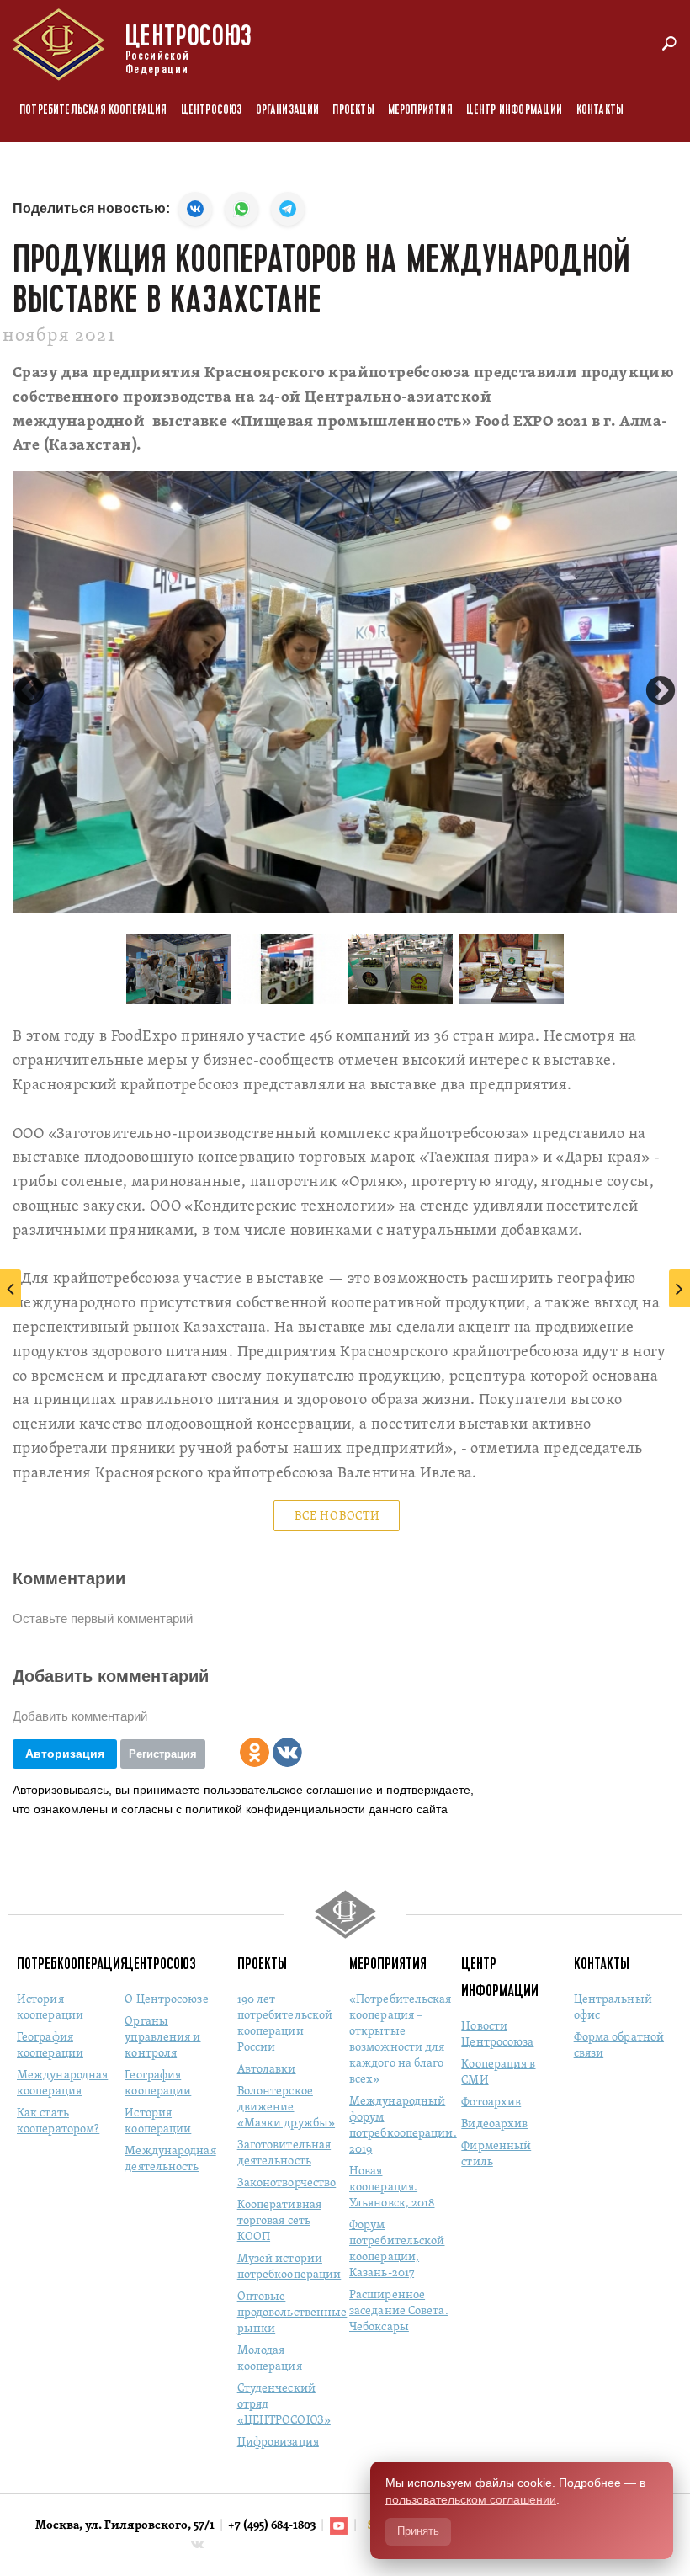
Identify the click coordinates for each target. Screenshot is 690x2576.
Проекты (353, 110)
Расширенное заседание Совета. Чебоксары (399, 2311)
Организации (288, 110)
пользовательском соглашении (471, 2499)
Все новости (337, 1517)
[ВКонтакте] (287, 1752)
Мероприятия (420, 110)
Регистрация (163, 1754)
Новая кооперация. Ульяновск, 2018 (392, 2187)
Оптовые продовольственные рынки (292, 2313)
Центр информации (515, 110)
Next (661, 692)
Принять (418, 2531)
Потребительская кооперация (93, 110)
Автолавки (267, 2070)
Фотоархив (491, 2102)
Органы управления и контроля (162, 2038)
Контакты (600, 110)
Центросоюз (212, 110)
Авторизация (65, 1754)
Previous (29, 692)
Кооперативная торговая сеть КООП (279, 2221)
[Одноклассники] (255, 1752)
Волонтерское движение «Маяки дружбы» (286, 2108)
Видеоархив (494, 2124)
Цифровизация (278, 2443)
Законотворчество (287, 2183)
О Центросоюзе (166, 2000)
